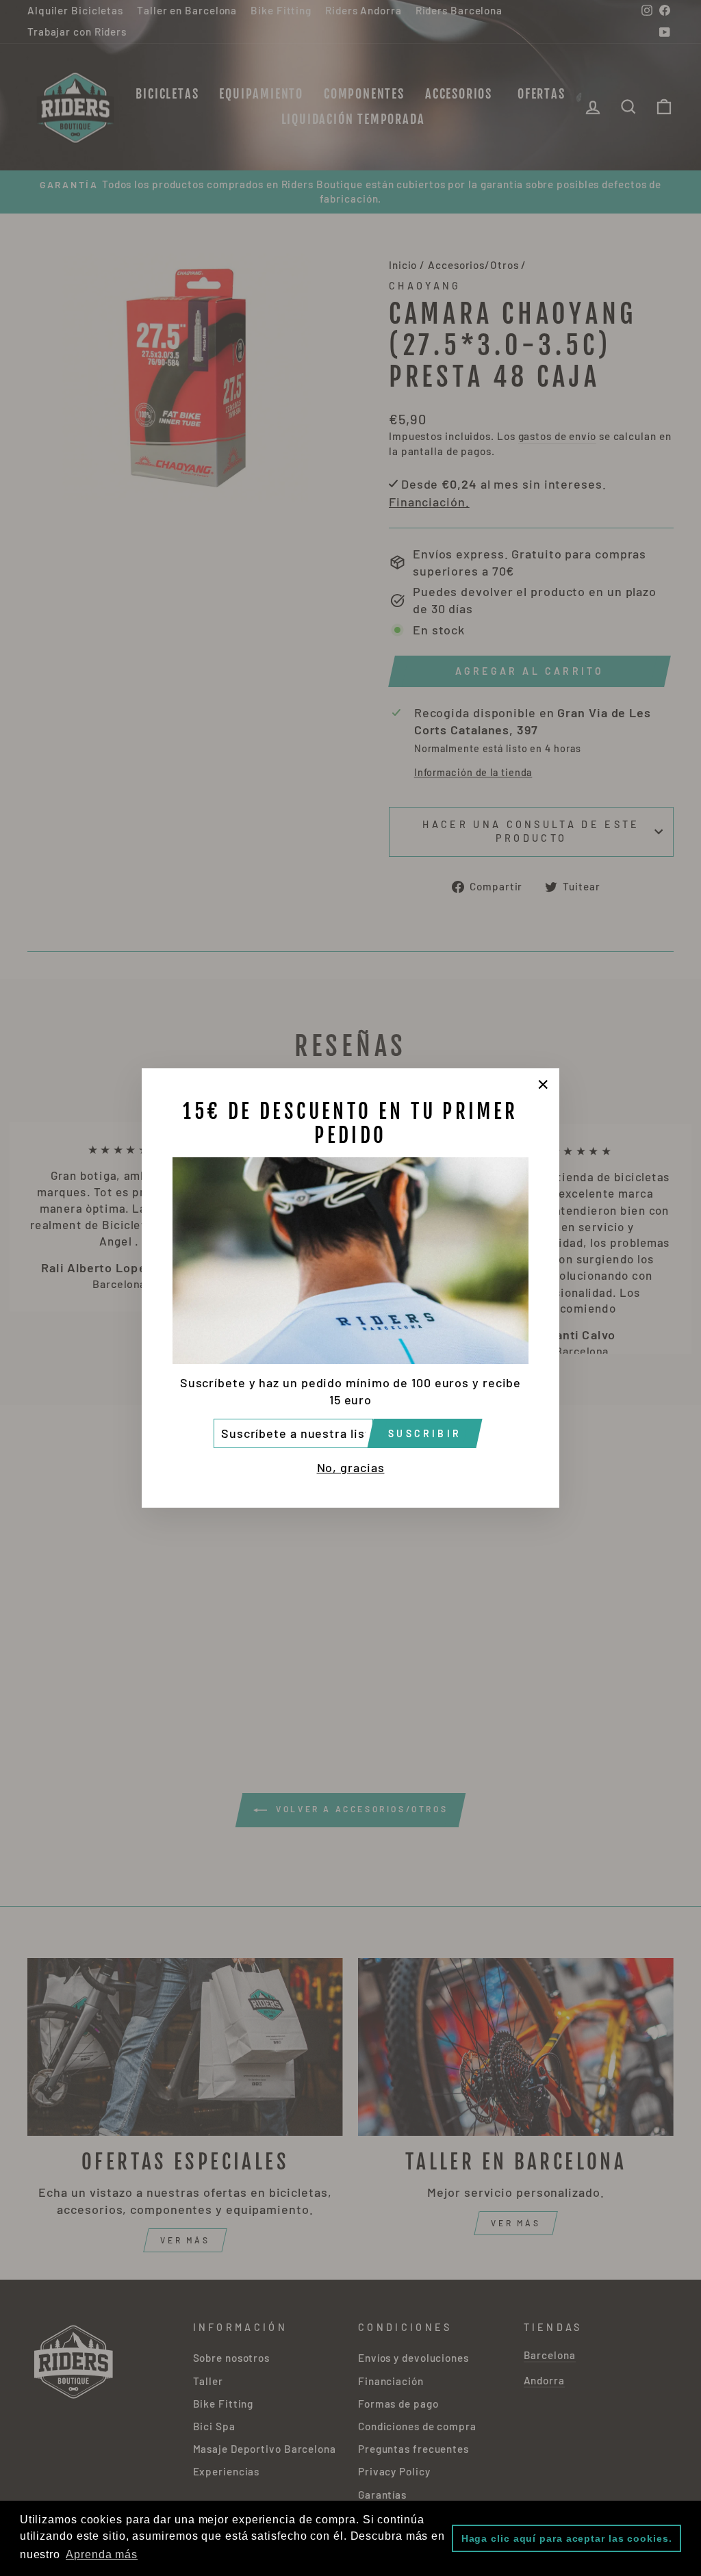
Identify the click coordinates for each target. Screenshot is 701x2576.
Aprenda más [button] (102, 2554)
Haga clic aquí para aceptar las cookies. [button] (567, 2538)
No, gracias (351, 1467)
